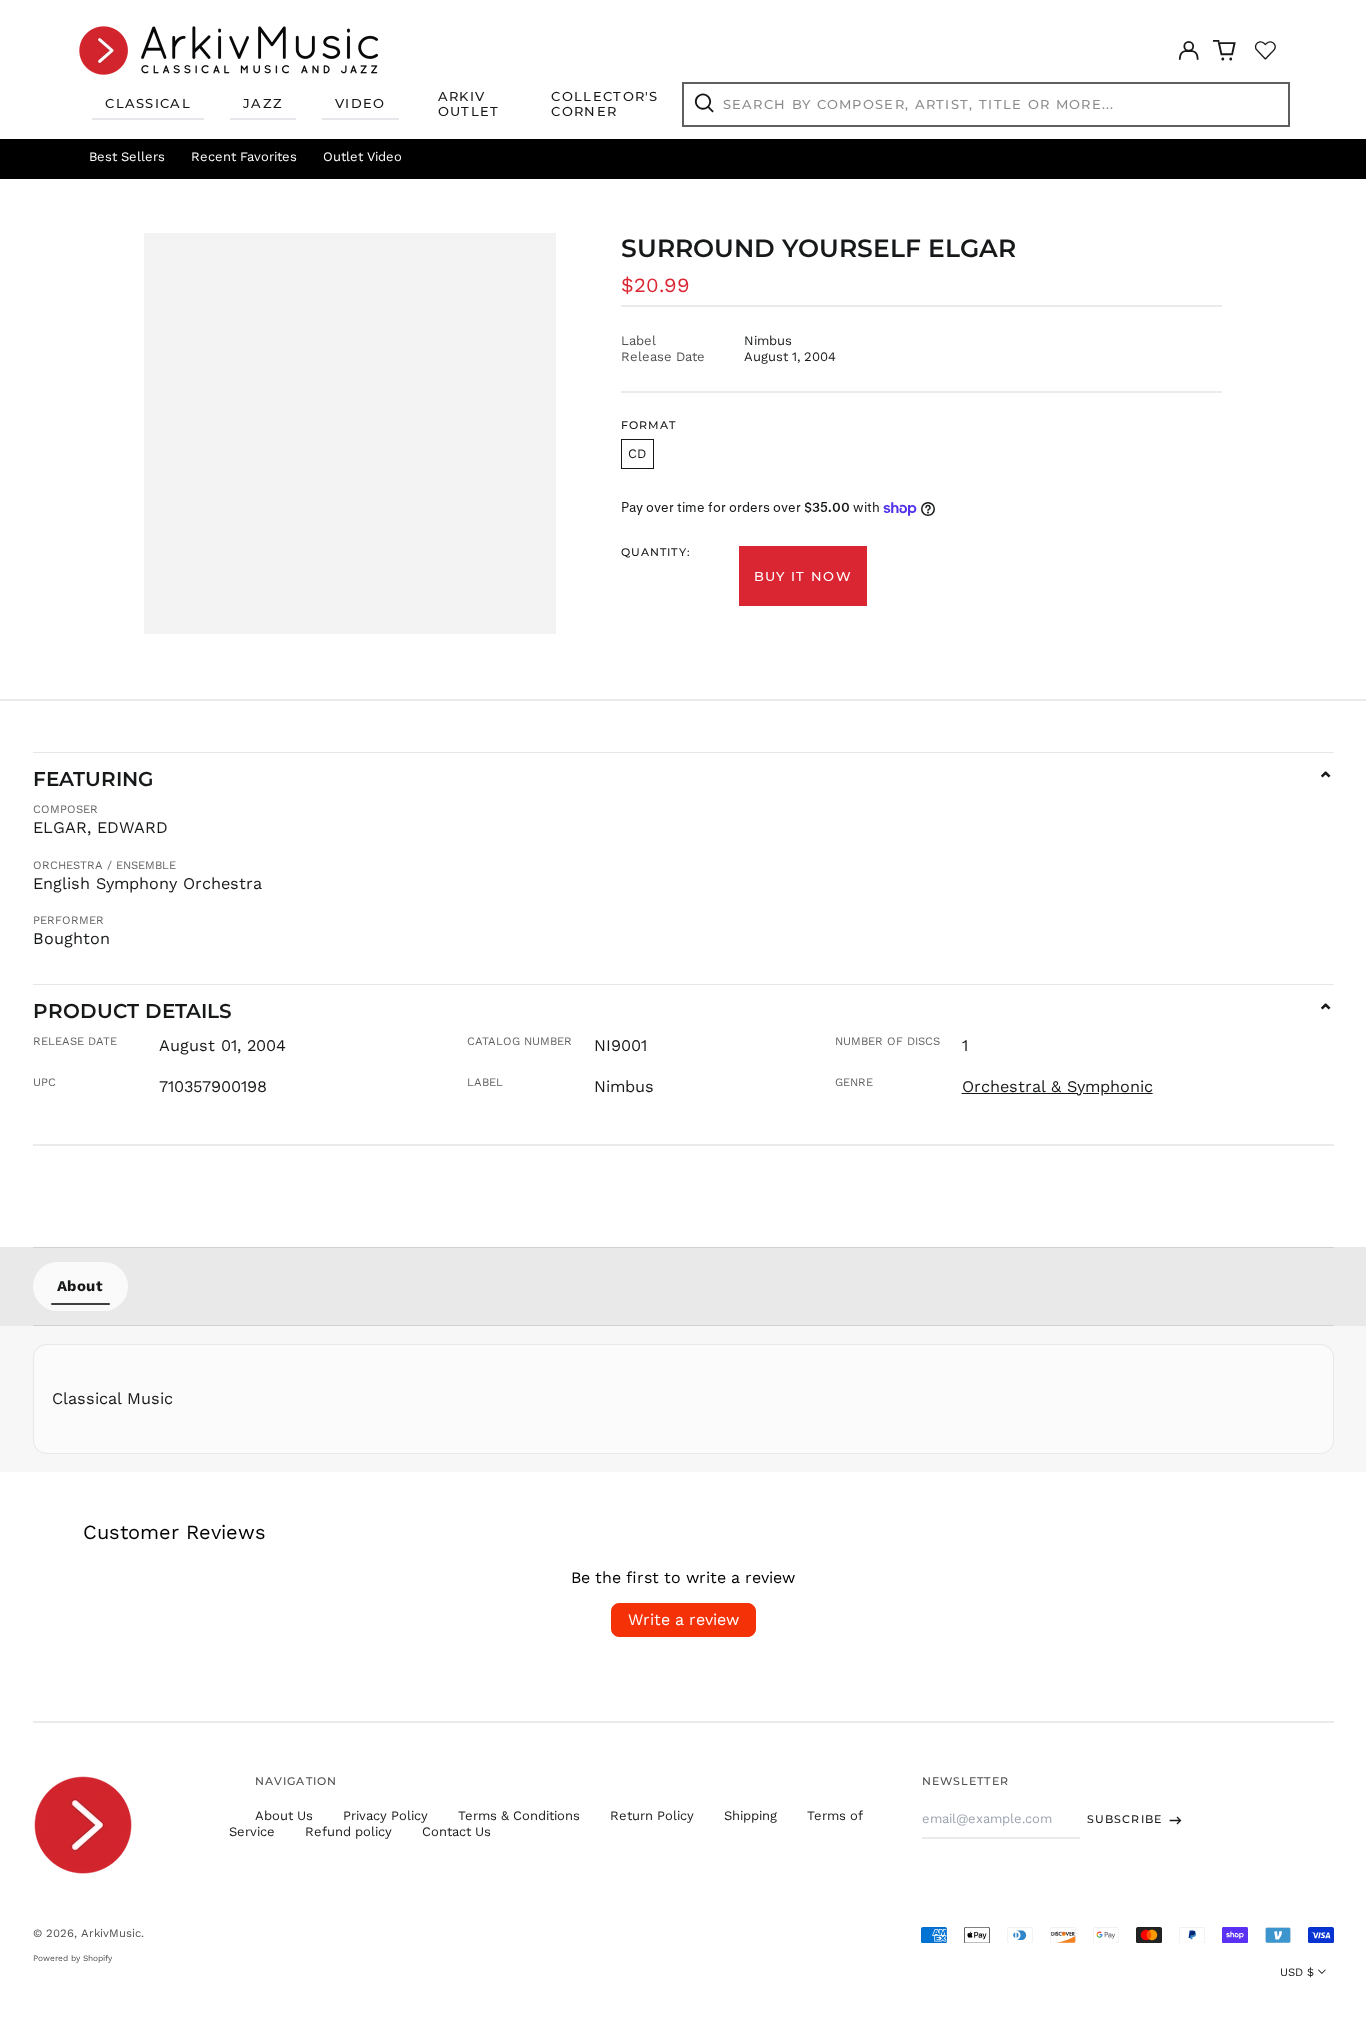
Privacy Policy (385, 1815)
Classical (148, 103)
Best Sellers (127, 156)
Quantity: (656, 552)
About (80, 1286)
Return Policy (652, 1815)
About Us (284, 1815)
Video (360, 103)
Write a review (683, 1619)
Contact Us (456, 1831)
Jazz (263, 103)
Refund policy (348, 1831)
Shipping (750, 1815)
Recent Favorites (244, 156)
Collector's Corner (604, 104)
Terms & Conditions (519, 1815)
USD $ (1297, 1972)
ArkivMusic (111, 1933)
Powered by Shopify (72, 1958)
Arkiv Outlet (469, 104)
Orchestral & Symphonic (1057, 1086)
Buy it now (803, 576)
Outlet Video (362, 156)
